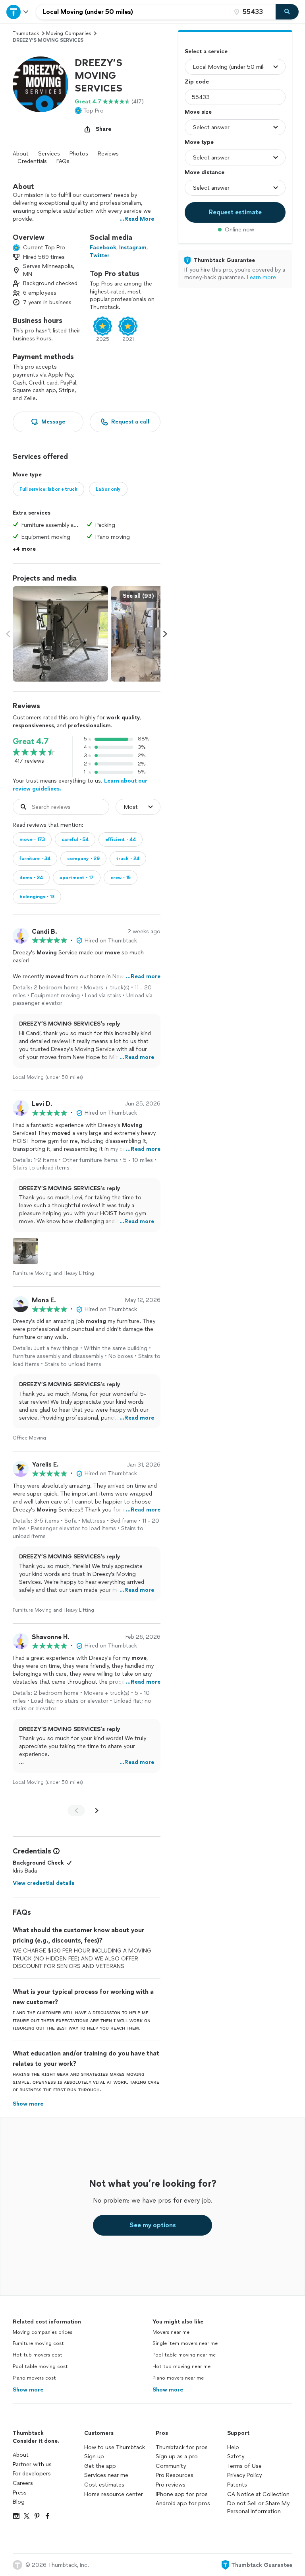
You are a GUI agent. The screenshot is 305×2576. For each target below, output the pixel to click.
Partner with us (32, 2464)
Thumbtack (26, 33)
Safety (236, 2457)
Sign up (94, 2457)
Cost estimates (104, 2485)
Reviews (108, 154)
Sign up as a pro (177, 2457)
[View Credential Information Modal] (56, 1851)
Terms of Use (244, 2466)
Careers (23, 2483)
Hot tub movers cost (38, 2355)
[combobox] (133, 12)
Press (20, 2493)
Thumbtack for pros (182, 2447)
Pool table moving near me (184, 2355)
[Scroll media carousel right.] (165, 634)
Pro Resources (175, 2475)
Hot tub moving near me (181, 2366)
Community (171, 2466)
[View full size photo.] (60, 634)
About (21, 154)
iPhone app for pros (182, 2494)
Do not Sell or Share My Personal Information (258, 2507)
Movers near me (171, 2332)
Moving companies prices (42, 2332)
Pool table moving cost (40, 2366)
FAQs (63, 161)
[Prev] (76, 1811)
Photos (79, 154)
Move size (198, 112)
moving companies (69, 33)
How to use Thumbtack (115, 2447)
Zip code (197, 82)
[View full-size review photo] (25, 1251)
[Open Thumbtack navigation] (18, 12)
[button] (41, 84)
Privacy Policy (244, 2475)
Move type (199, 142)
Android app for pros (183, 2503)
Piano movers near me (178, 2378)
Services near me (106, 2475)
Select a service (206, 51)
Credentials (32, 161)
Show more (28, 2390)
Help (233, 2447)
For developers (32, 2474)
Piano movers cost (34, 2378)
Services (49, 154)
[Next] (97, 1811)
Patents (237, 2485)
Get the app (100, 2466)
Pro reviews (171, 2485)
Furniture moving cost (38, 2343)
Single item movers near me (185, 2343)
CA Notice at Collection (258, 2494)
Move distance (205, 172)
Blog (19, 2502)
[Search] (287, 12)
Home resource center (114, 2494)
